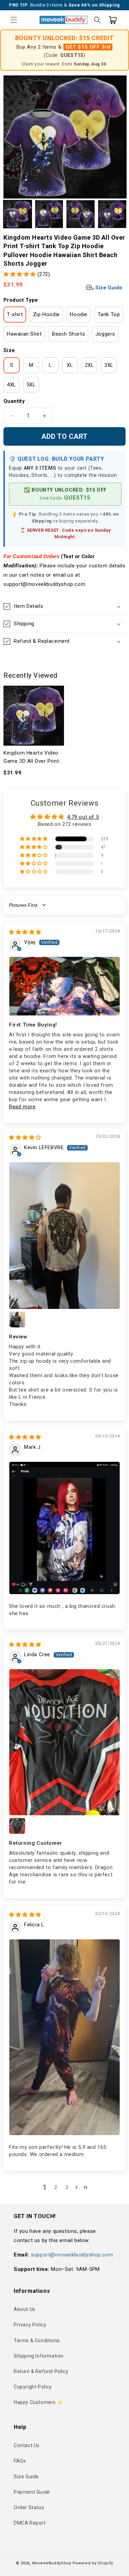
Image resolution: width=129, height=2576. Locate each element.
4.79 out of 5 (83, 817)
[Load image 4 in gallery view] (112, 214)
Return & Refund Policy (41, 2371)
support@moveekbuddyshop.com (72, 2255)
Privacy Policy (30, 2325)
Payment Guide (32, 2492)
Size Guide (108, 288)
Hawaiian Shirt (24, 334)
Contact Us (27, 2445)
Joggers (105, 334)
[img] (25, 932)
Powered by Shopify (93, 2563)
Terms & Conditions (37, 2340)
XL (70, 365)
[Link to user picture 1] (64, 986)
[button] (14, 20)
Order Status (29, 2507)
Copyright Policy (33, 2387)
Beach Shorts (68, 334)
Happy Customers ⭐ (38, 2402)
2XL (90, 365)
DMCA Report (30, 2523)
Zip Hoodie (46, 314)
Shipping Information (39, 2356)
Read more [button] (22, 1107)
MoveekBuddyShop (52, 2563)
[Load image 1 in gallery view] (18, 214)
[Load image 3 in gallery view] (80, 214)
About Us (25, 2309)
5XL (31, 385)
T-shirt (15, 314)
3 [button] (67, 2187)
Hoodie (79, 314)
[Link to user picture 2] (17, 1320)
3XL (109, 365)
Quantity (14, 401)
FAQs (20, 2461)
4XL (12, 385)
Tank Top (109, 314)
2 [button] (56, 2187)
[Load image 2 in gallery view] (49, 214)
